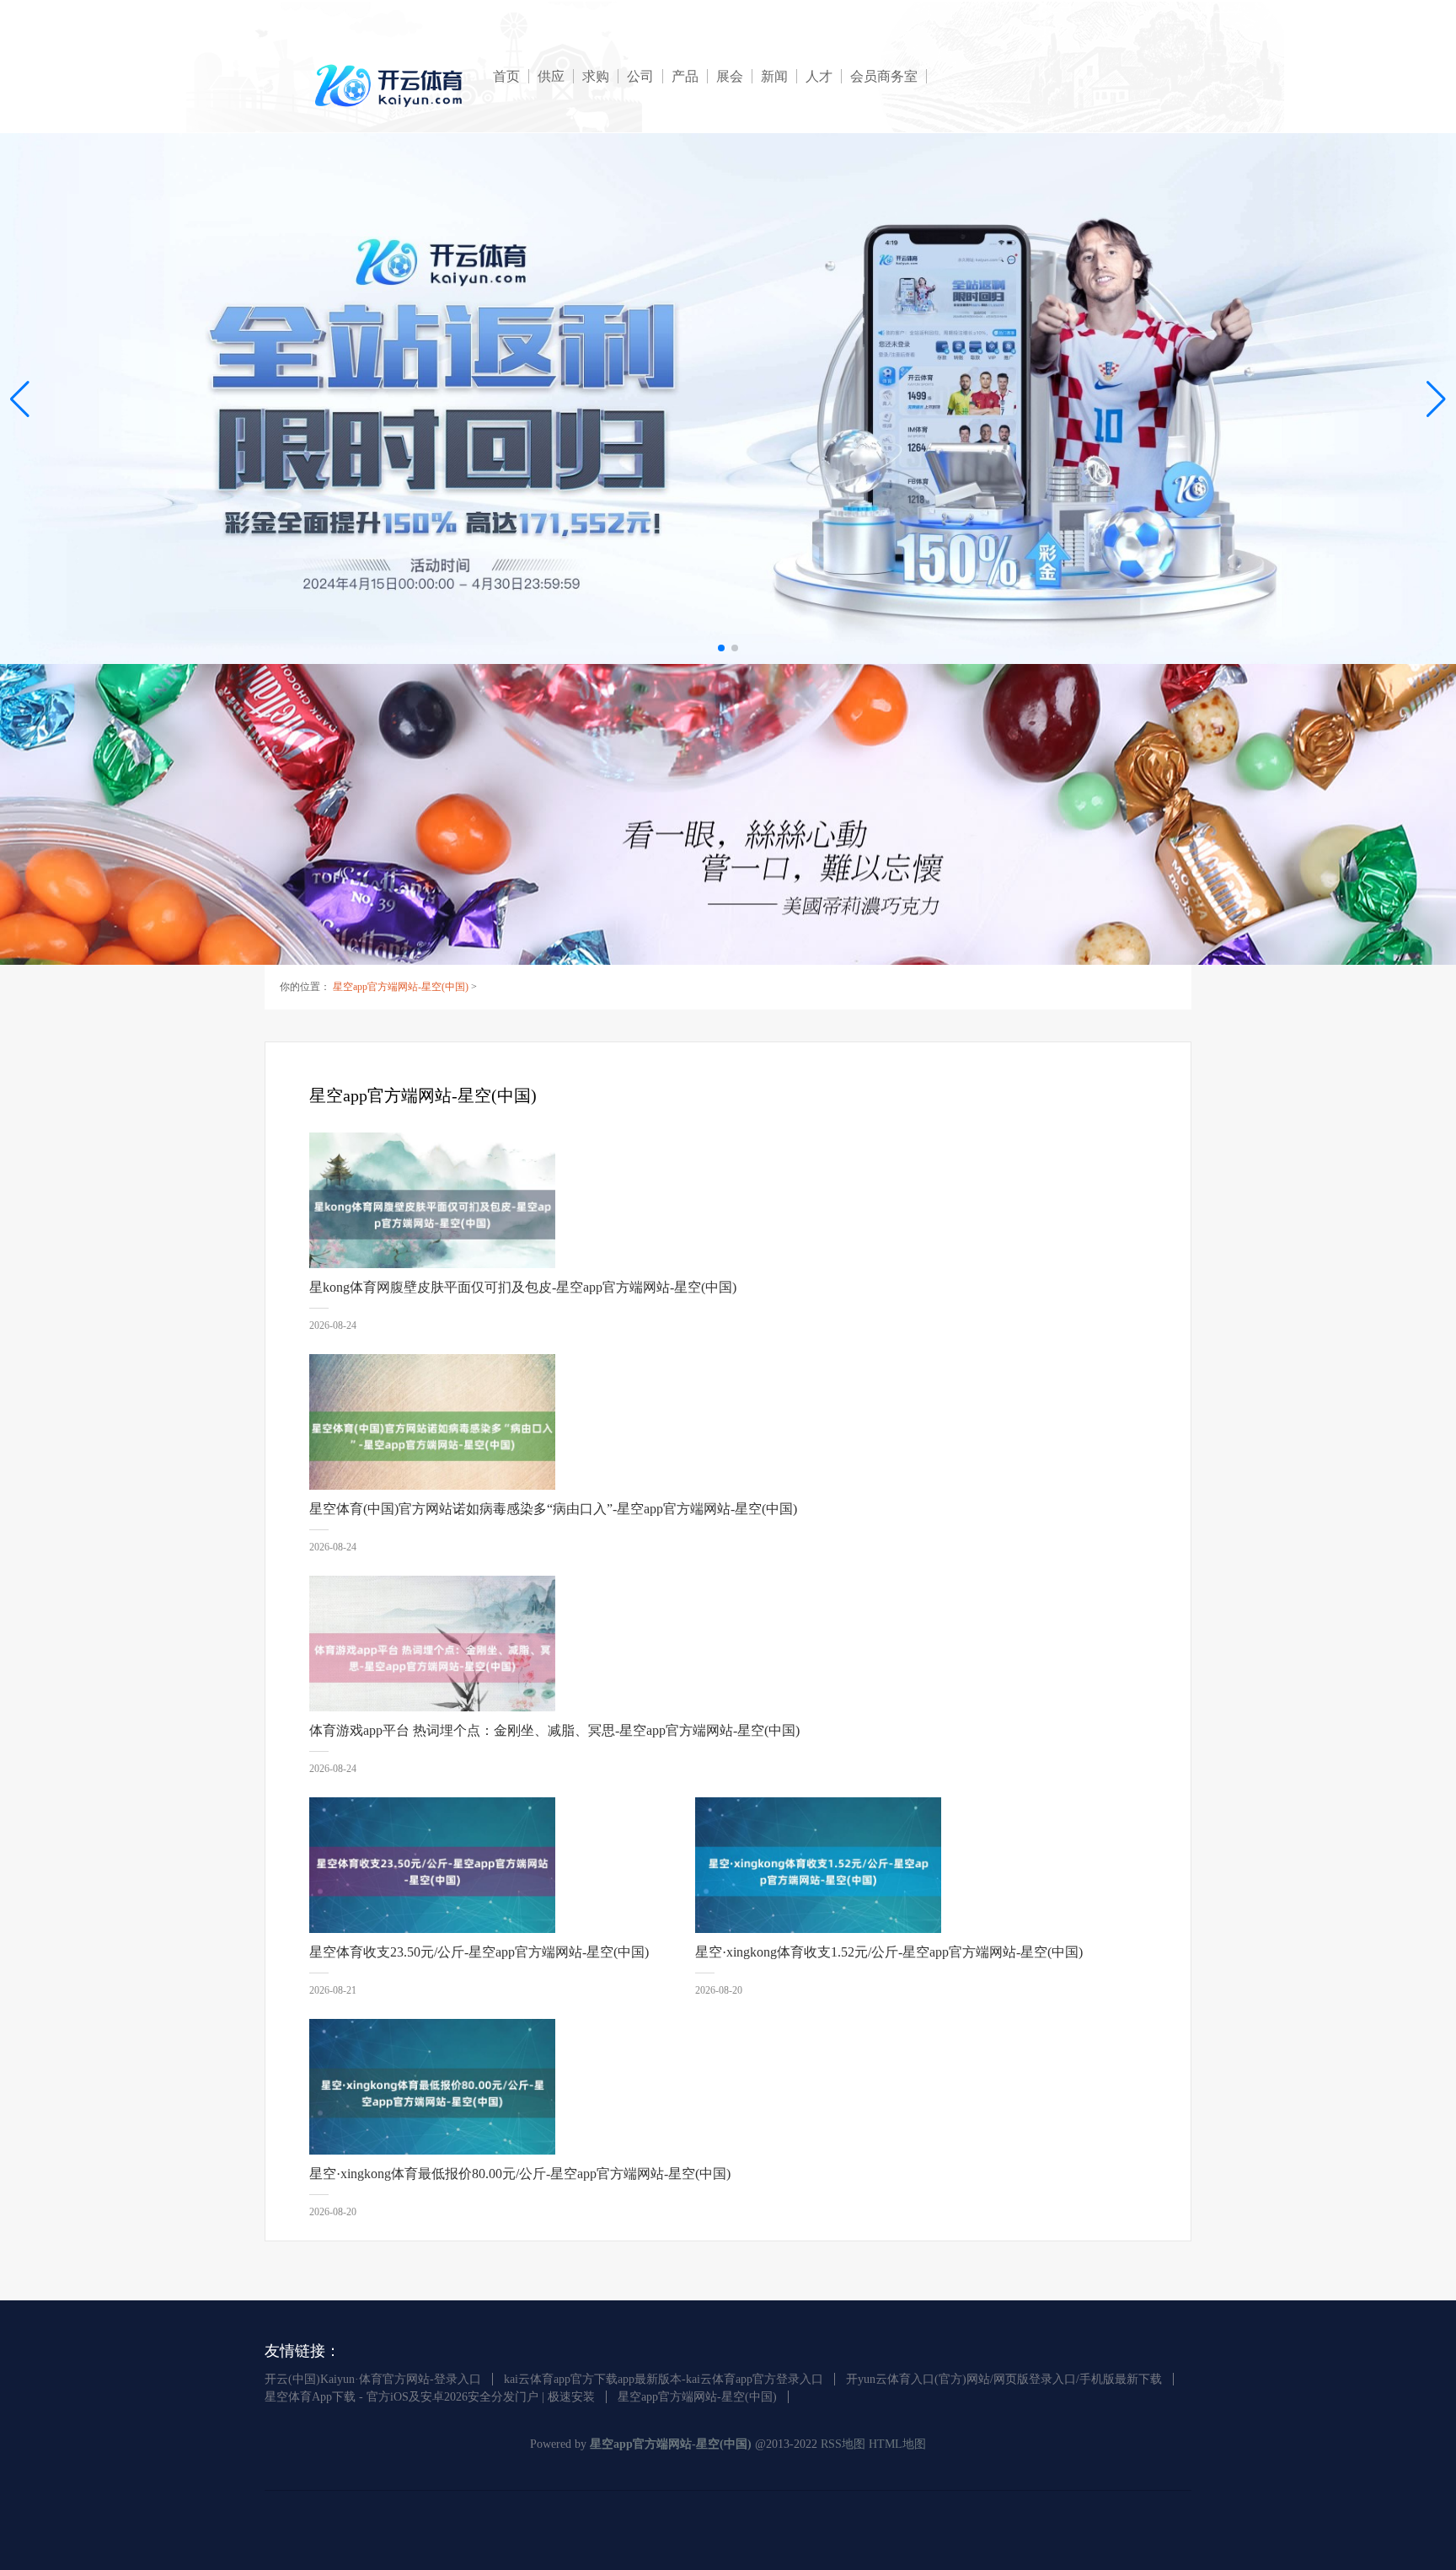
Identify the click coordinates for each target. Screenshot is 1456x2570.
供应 (551, 76)
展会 (730, 76)
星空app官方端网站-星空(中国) (401, 987)
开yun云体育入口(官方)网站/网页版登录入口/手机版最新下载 (1004, 2379)
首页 (506, 76)
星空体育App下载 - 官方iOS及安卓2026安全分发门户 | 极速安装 (430, 2397)
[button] (1436, 399)
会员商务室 (884, 76)
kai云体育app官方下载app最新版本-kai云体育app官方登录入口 (664, 2379)
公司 (640, 76)
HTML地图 (897, 2444)
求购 (596, 76)
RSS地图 (843, 2444)
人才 (819, 76)
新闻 (774, 76)
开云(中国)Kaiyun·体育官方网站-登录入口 (373, 2379)
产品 (685, 76)
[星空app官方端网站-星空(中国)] (391, 86)
